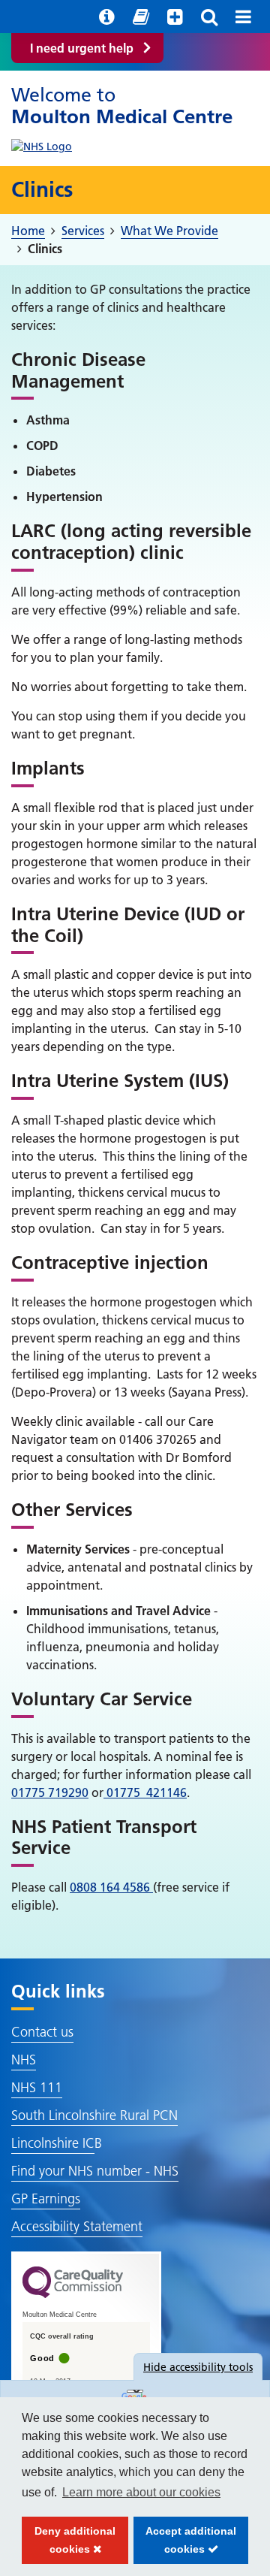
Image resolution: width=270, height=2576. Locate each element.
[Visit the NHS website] (42, 143)
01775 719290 (50, 1792)
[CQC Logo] (73, 2294)
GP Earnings (46, 2199)
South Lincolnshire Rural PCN (94, 2115)
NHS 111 (37, 2087)
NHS (24, 2060)
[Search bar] (209, 17)
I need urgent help (82, 48)
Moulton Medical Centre (122, 106)
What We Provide (169, 231)
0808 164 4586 (111, 1887)
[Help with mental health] (175, 17)
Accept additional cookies (185, 2544)
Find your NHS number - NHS (95, 2171)
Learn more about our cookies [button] (141, 2492)
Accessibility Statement (77, 2226)
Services (83, 231)
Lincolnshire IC (53, 2143)
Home (28, 231)
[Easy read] (141, 17)
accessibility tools (198, 2367)
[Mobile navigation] (243, 17)
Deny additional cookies (69, 2544)
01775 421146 (145, 1792)
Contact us (42, 2032)
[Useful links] (107, 17)
